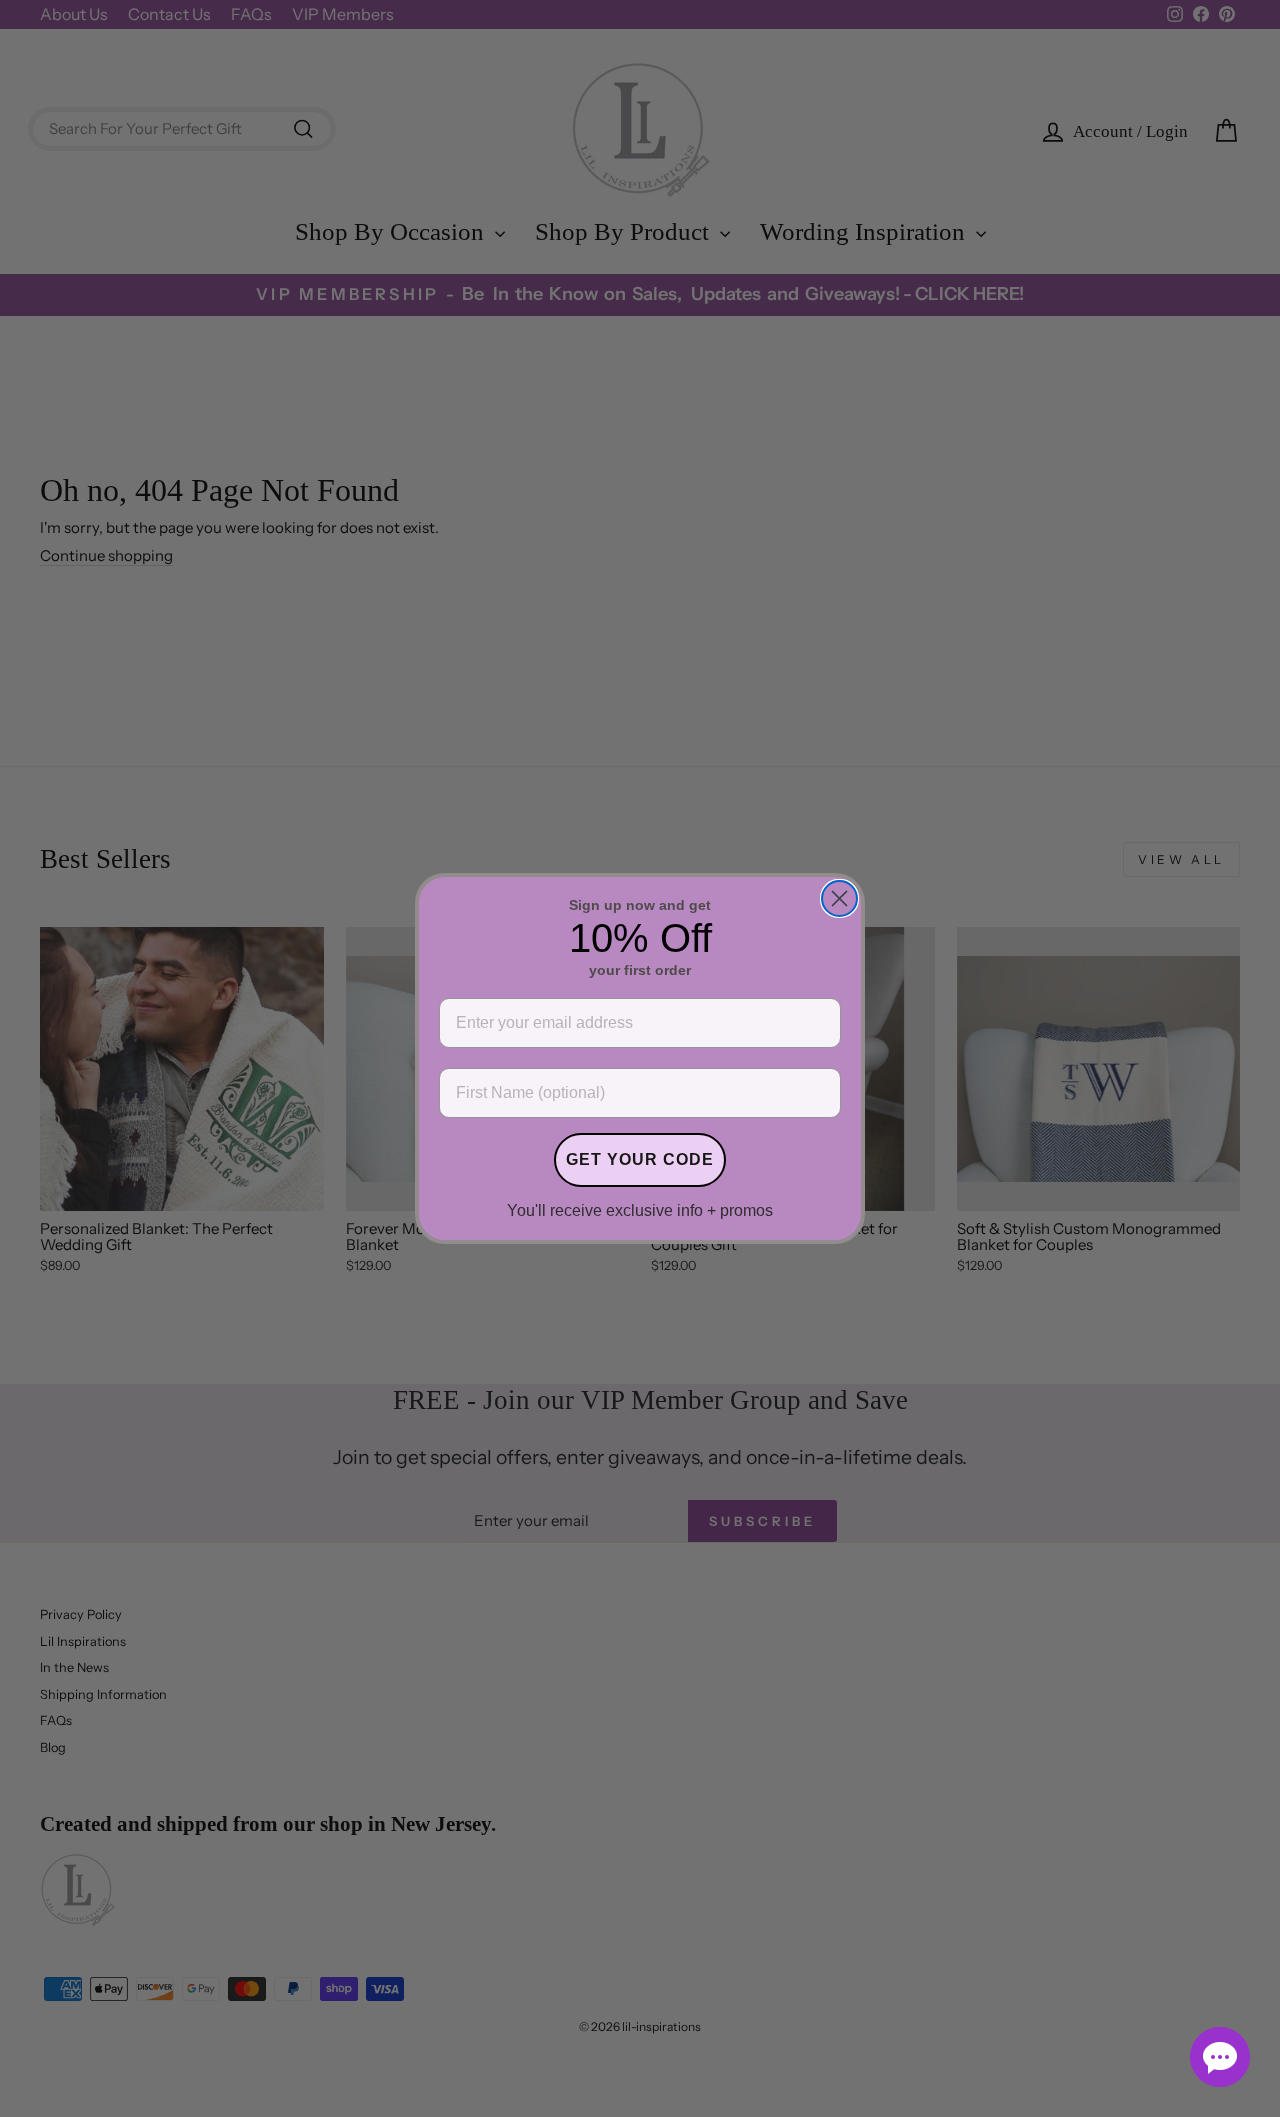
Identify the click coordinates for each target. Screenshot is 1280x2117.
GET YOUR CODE (640, 1159)
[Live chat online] (1220, 2057)
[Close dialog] (839, 898)
